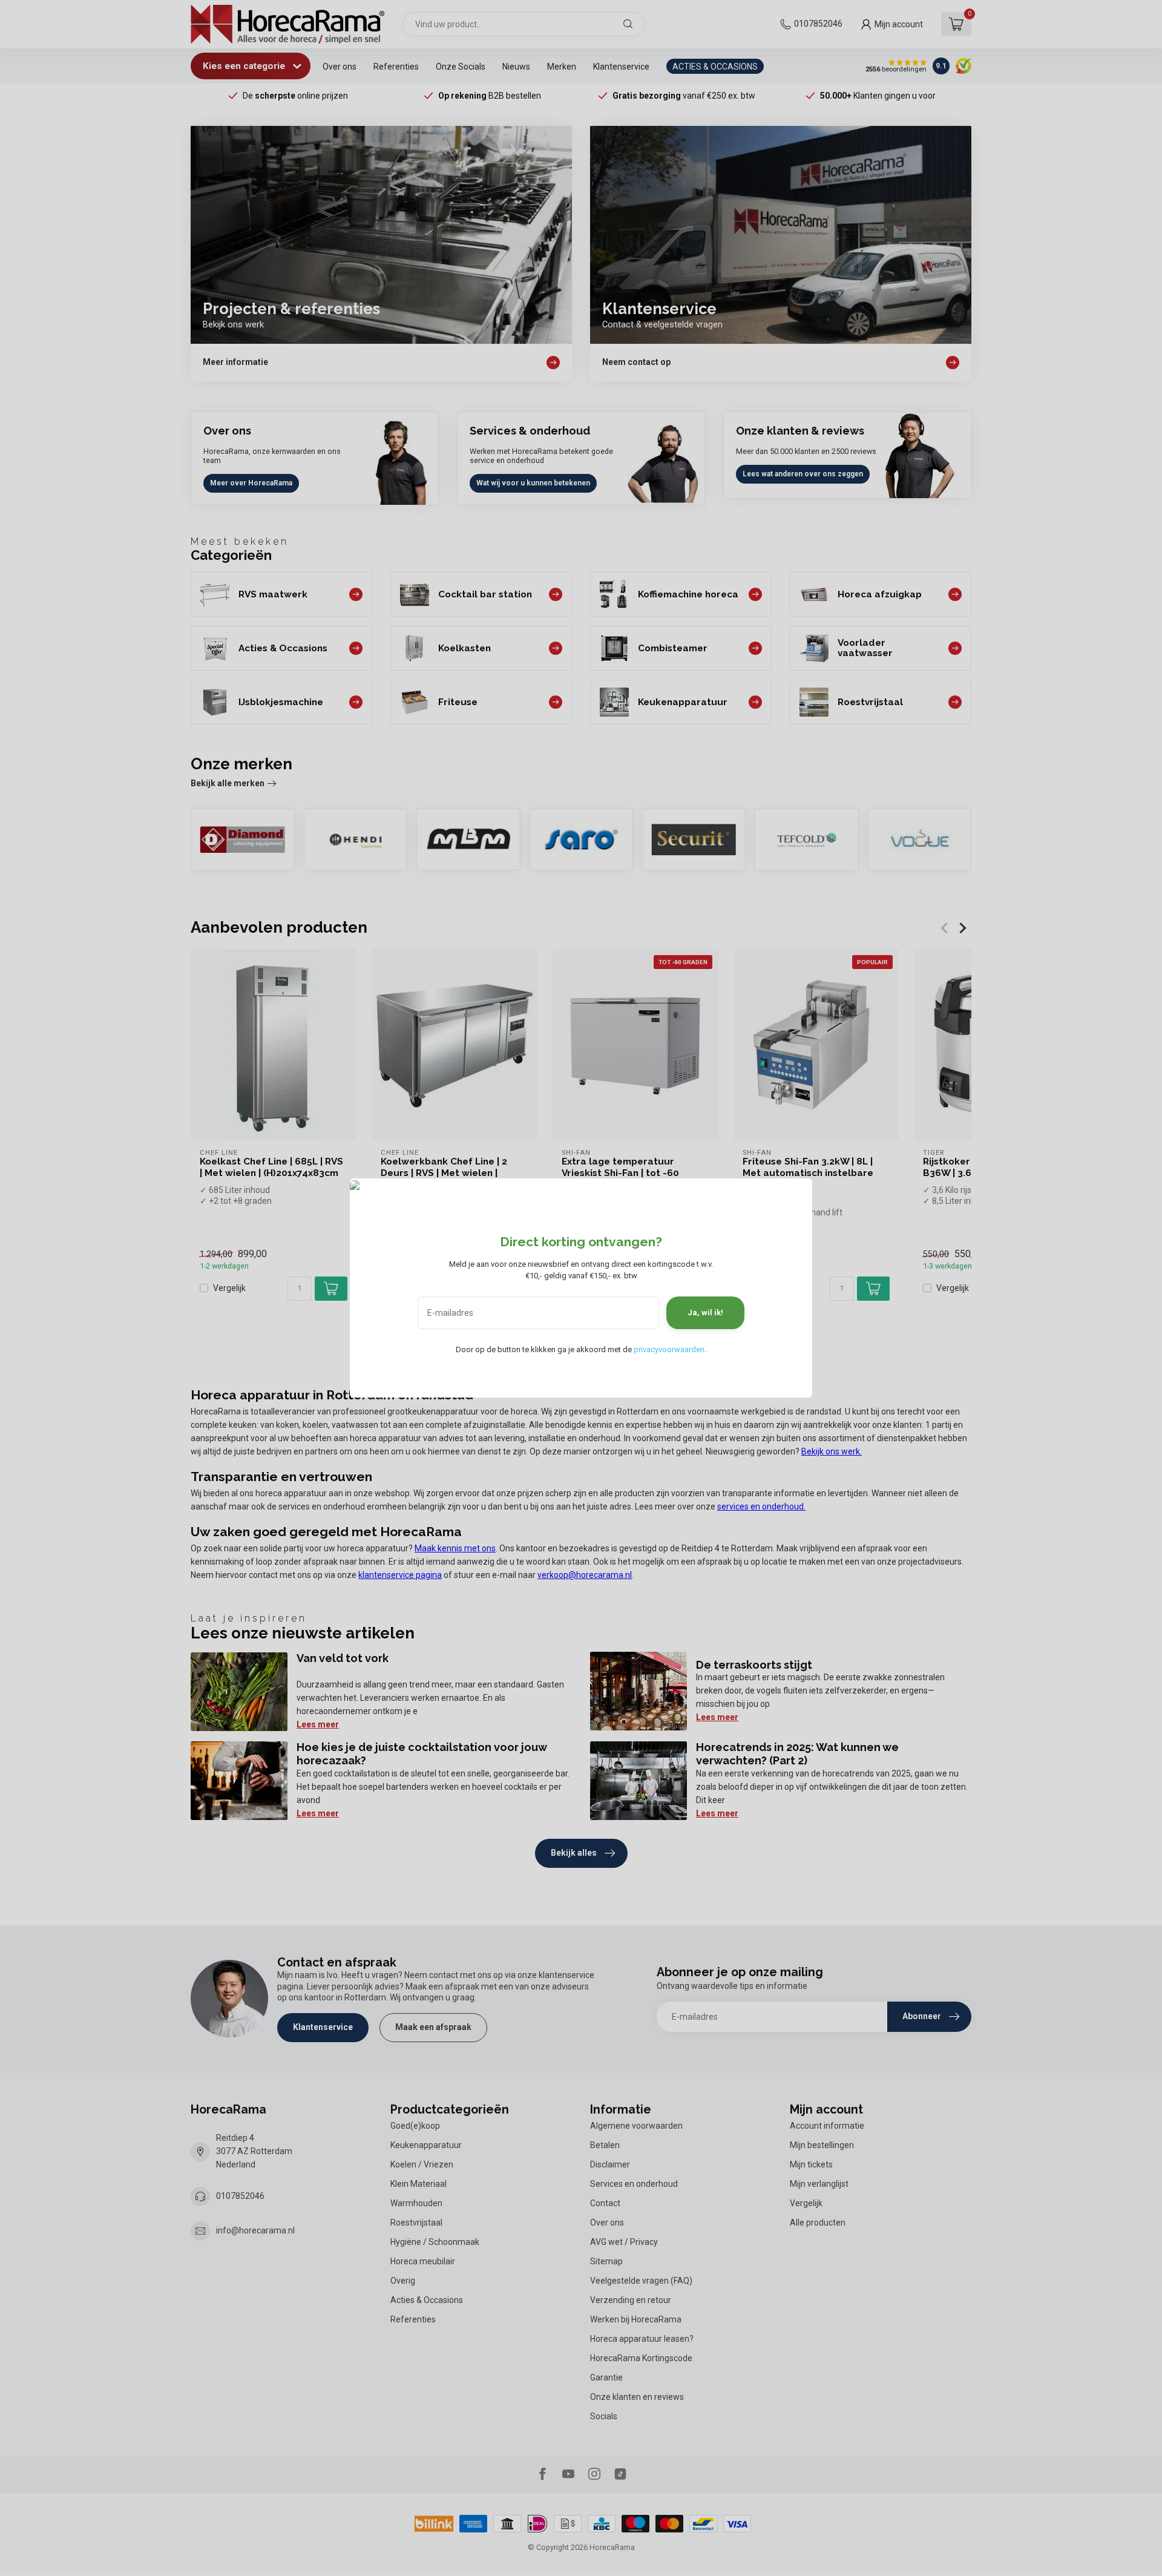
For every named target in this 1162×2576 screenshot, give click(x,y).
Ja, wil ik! (705, 1313)
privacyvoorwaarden (669, 1349)
